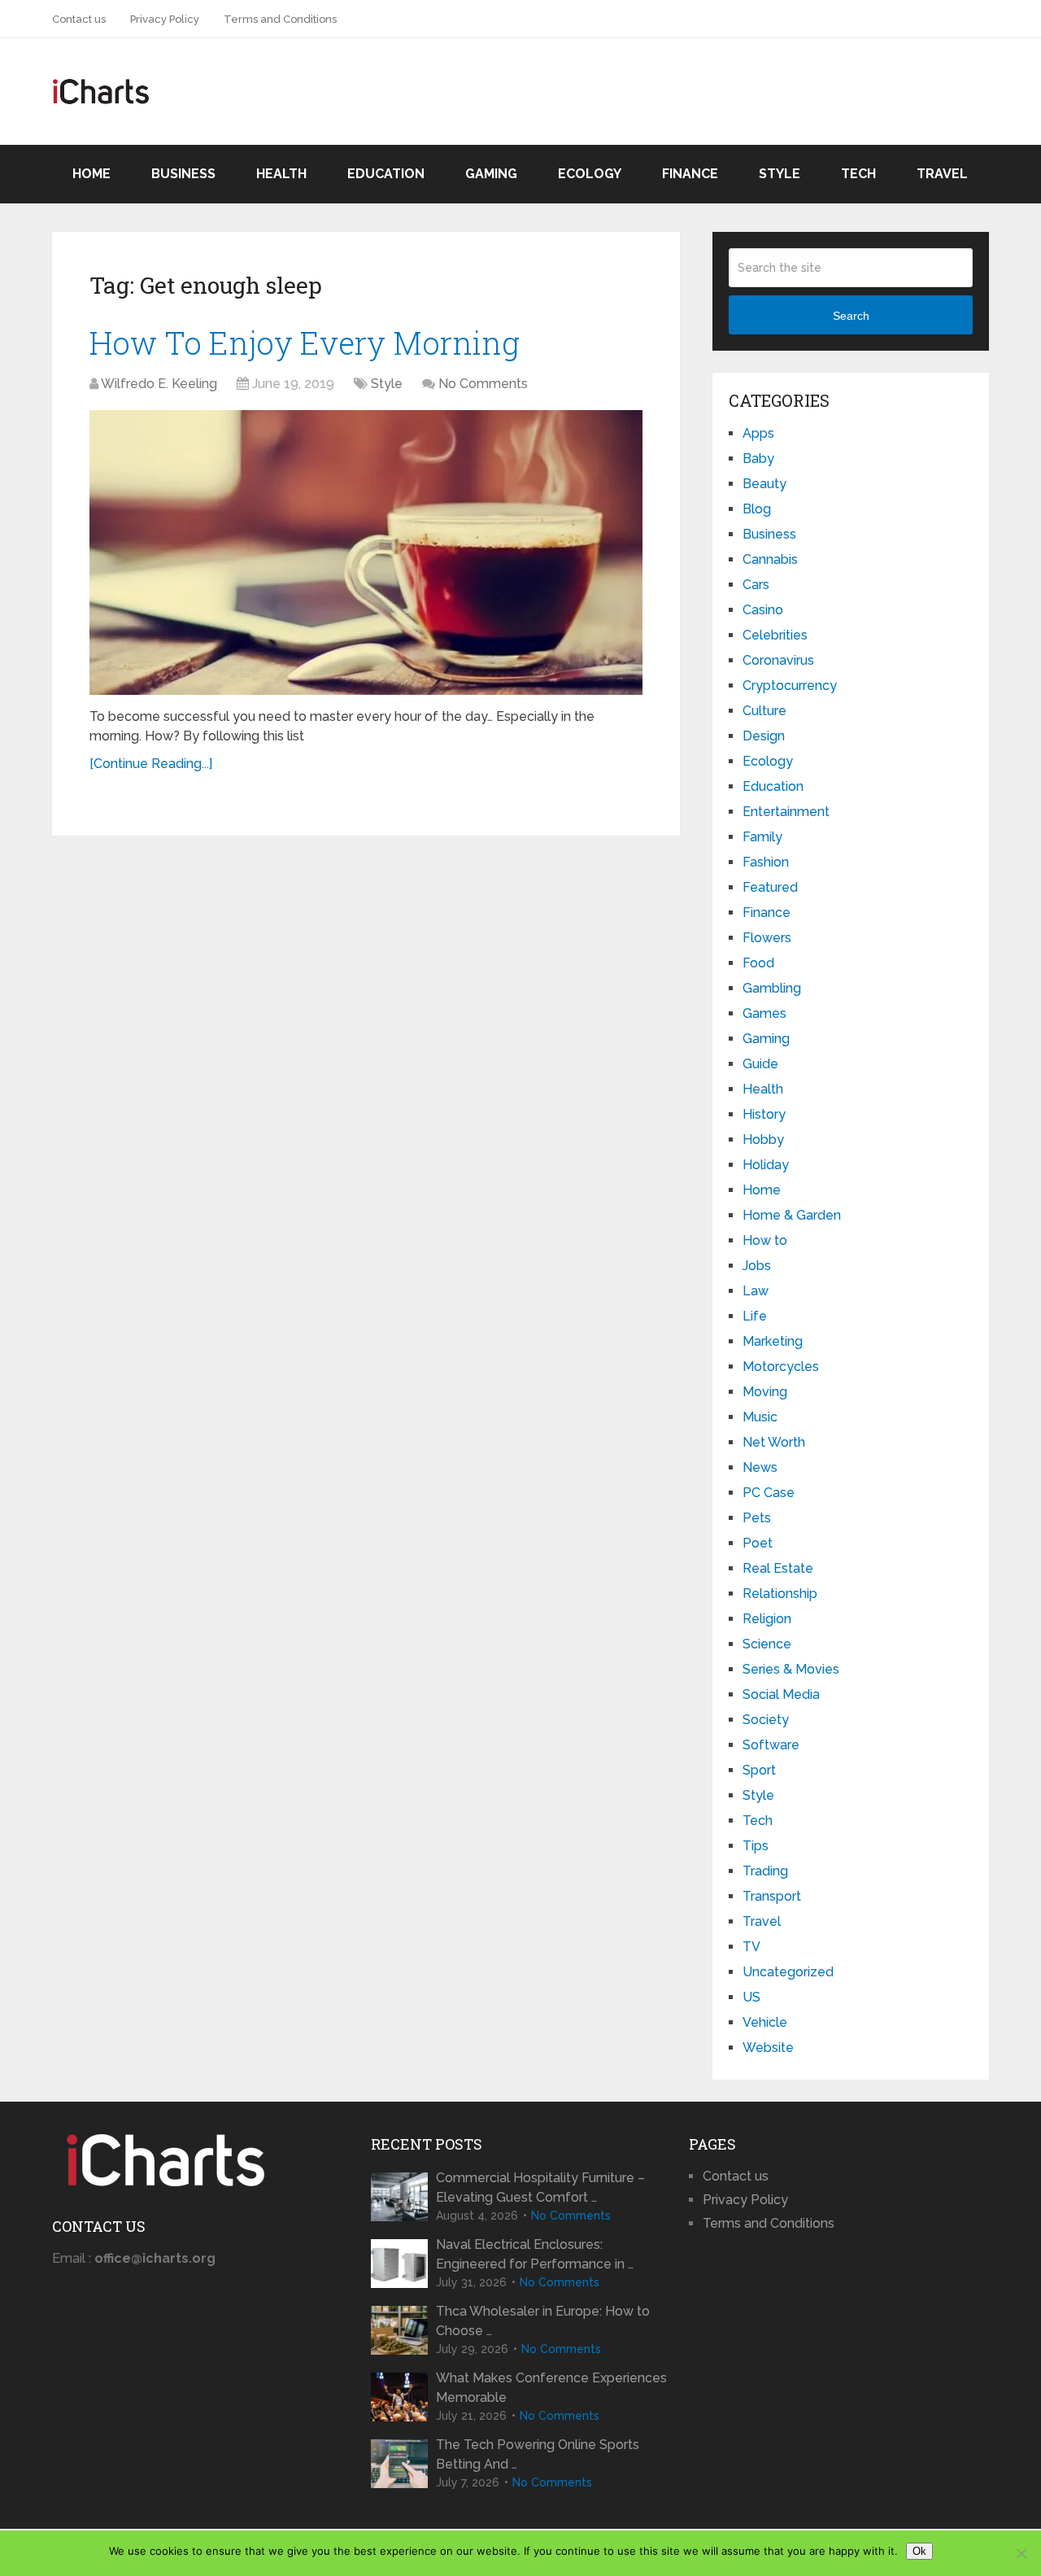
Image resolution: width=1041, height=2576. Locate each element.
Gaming (491, 174)
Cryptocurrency (790, 685)
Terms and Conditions (280, 19)
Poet (758, 1543)
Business (183, 174)
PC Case (769, 1493)
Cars (756, 585)
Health (281, 174)
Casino (763, 610)
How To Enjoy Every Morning (305, 343)
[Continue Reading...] (151, 764)
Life (755, 1316)
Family (762, 837)
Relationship (780, 1594)
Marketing (773, 1341)
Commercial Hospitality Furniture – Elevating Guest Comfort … (540, 2187)
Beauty (764, 484)
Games (764, 1013)
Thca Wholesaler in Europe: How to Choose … (543, 2321)
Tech (858, 174)
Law (756, 1291)
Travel (942, 174)
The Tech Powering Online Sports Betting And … (538, 2454)
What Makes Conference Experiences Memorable (551, 2388)
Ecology (590, 174)
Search (851, 316)
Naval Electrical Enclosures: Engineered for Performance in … (535, 2254)
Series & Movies (791, 1669)
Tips (756, 1846)
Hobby (763, 1140)
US (751, 1997)
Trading (765, 1871)
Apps (758, 433)
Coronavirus (778, 660)
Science (767, 1644)
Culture (764, 711)
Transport (772, 1896)
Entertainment (786, 812)
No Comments (483, 384)
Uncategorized (788, 1972)
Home (91, 174)
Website (768, 2048)
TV (751, 1947)
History (764, 1114)
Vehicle (765, 2022)
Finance (690, 174)
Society (766, 1720)
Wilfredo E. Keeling (159, 384)
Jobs (757, 1266)
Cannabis (770, 559)
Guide (760, 1064)
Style (780, 174)
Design (764, 736)
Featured (770, 887)
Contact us (79, 19)
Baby (758, 458)
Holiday (766, 1165)
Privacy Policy (165, 19)
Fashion (766, 862)
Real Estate (778, 1568)
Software (771, 1745)
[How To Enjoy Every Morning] (366, 552)
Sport (759, 1770)
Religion (767, 1619)
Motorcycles (781, 1367)
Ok (919, 2551)
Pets (757, 1518)
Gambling (772, 988)
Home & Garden (792, 1215)
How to (765, 1240)
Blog (757, 509)
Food (758, 963)
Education (386, 174)
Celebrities (775, 635)
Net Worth (774, 1442)
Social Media (781, 1694)
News (760, 1467)
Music (760, 1417)
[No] (1021, 2553)
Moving (765, 1392)
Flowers (767, 938)
